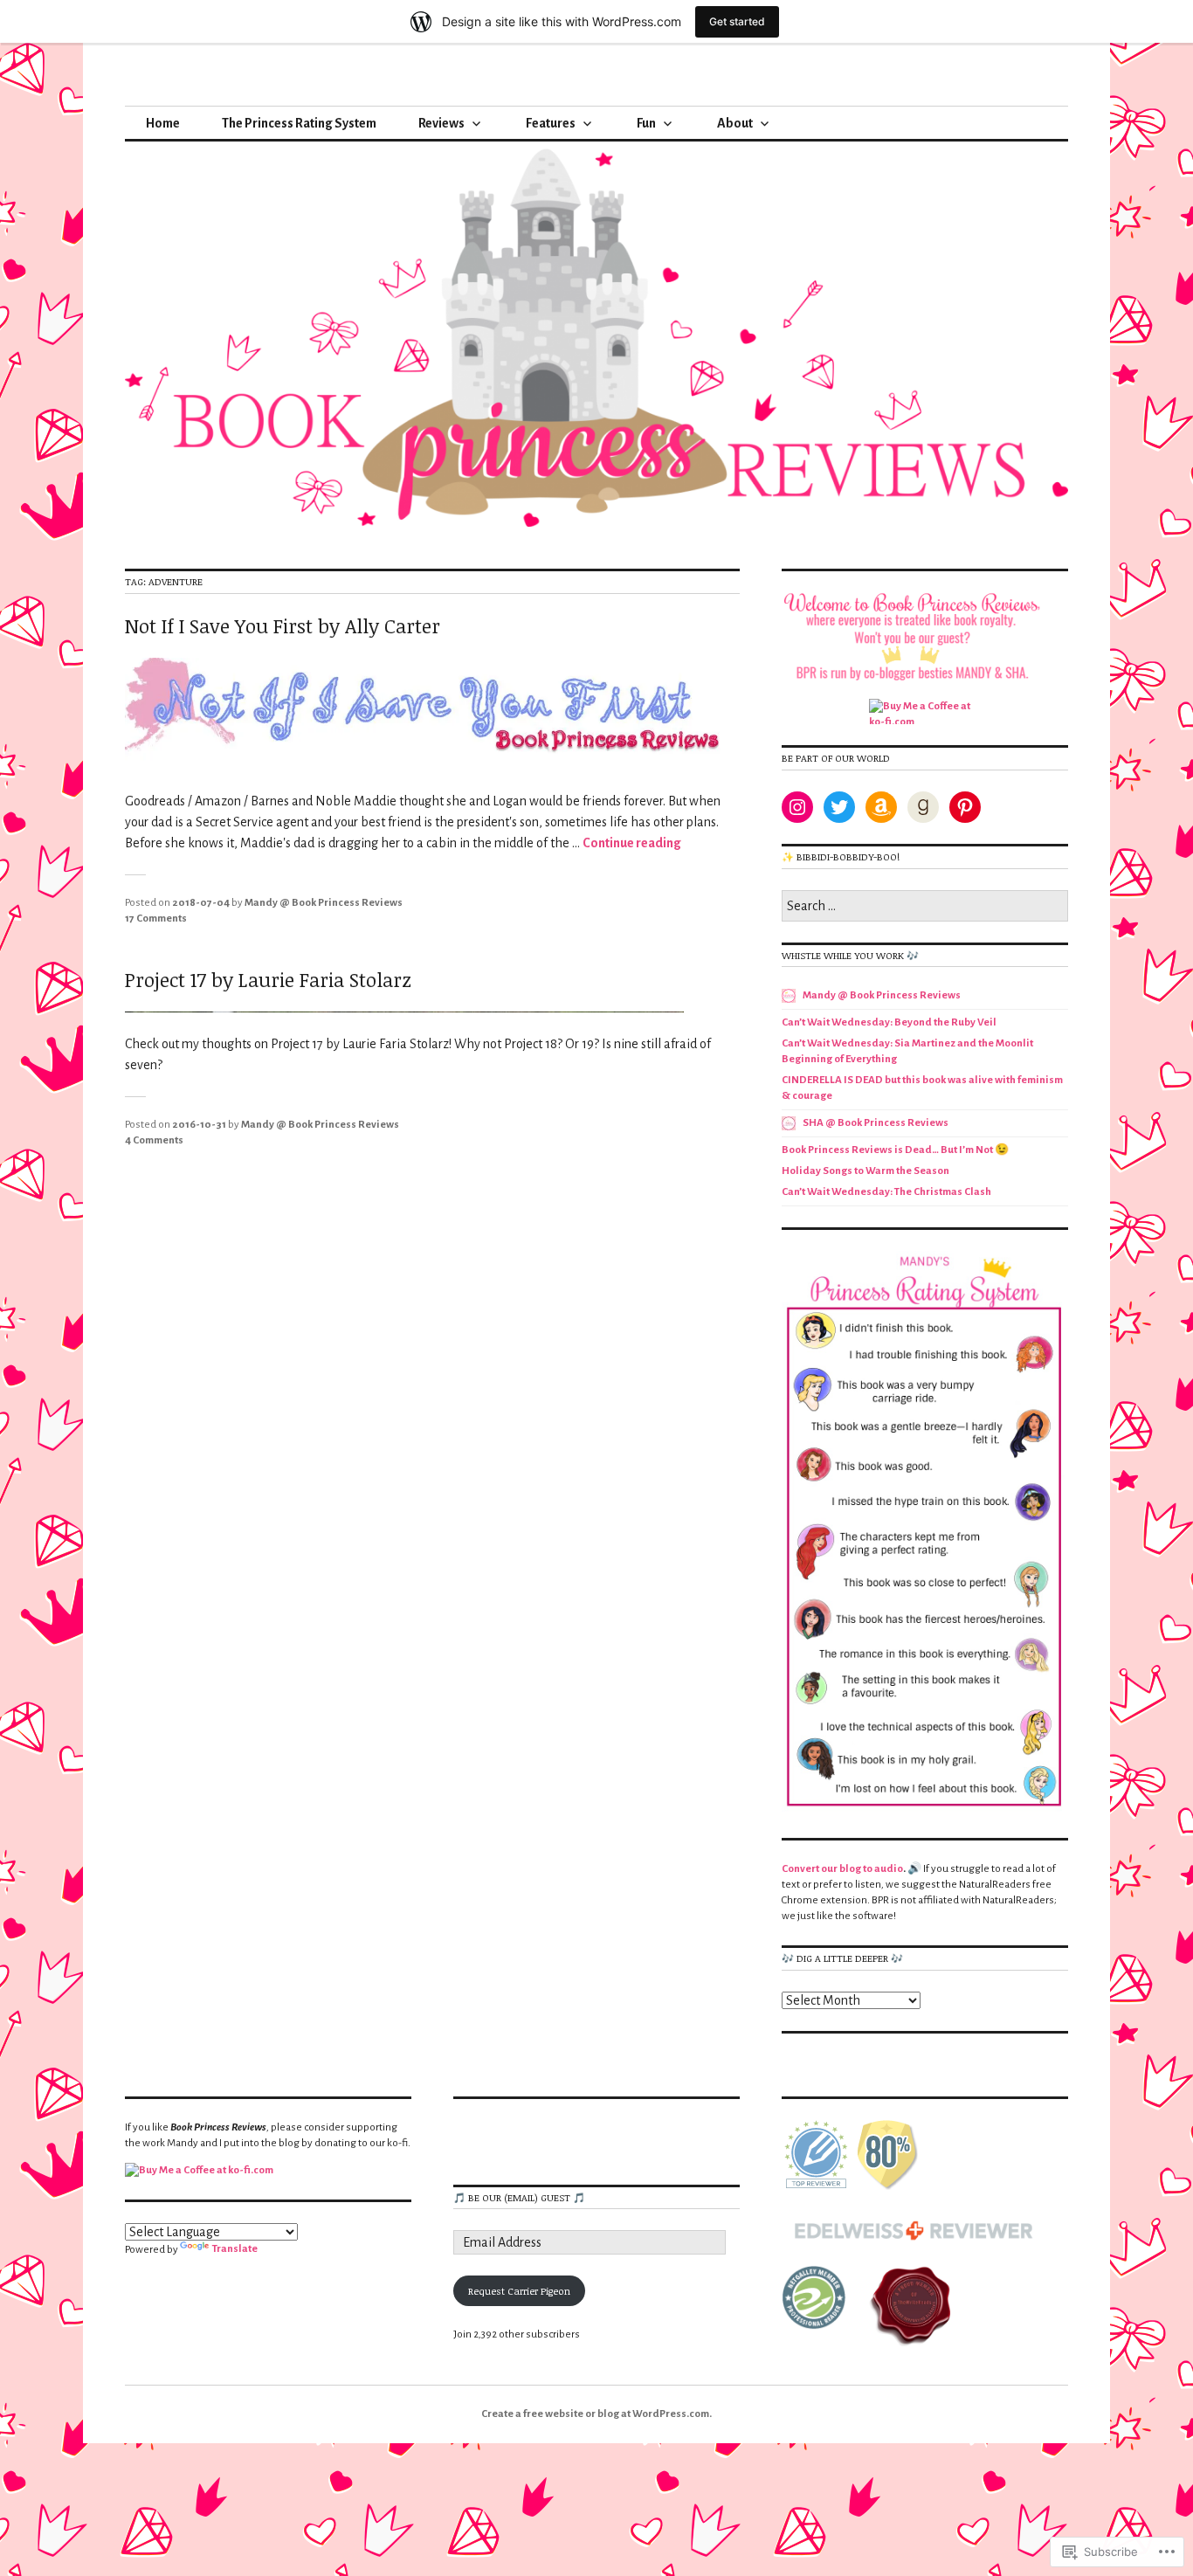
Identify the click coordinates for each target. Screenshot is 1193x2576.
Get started (737, 21)
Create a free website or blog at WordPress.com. (596, 2414)
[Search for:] (925, 907)
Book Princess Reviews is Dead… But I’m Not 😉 (895, 1150)
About (735, 123)
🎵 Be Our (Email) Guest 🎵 (519, 2197)
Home (163, 123)
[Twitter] (839, 807)
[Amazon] (881, 807)
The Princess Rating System (299, 123)
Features (551, 123)
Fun (646, 123)
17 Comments (156, 919)
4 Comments (154, 1140)
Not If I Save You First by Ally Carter (283, 625)
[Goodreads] (923, 807)
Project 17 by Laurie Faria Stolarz (268, 979)
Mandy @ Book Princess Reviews (324, 903)
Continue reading (632, 843)
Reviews (441, 123)
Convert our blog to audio (842, 1869)
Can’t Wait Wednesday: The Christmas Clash (886, 1192)
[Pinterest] (965, 807)
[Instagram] (797, 807)
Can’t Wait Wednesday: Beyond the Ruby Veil (889, 1022)
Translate (235, 2249)
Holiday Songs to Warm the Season (865, 1171)
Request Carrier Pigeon (519, 2291)
